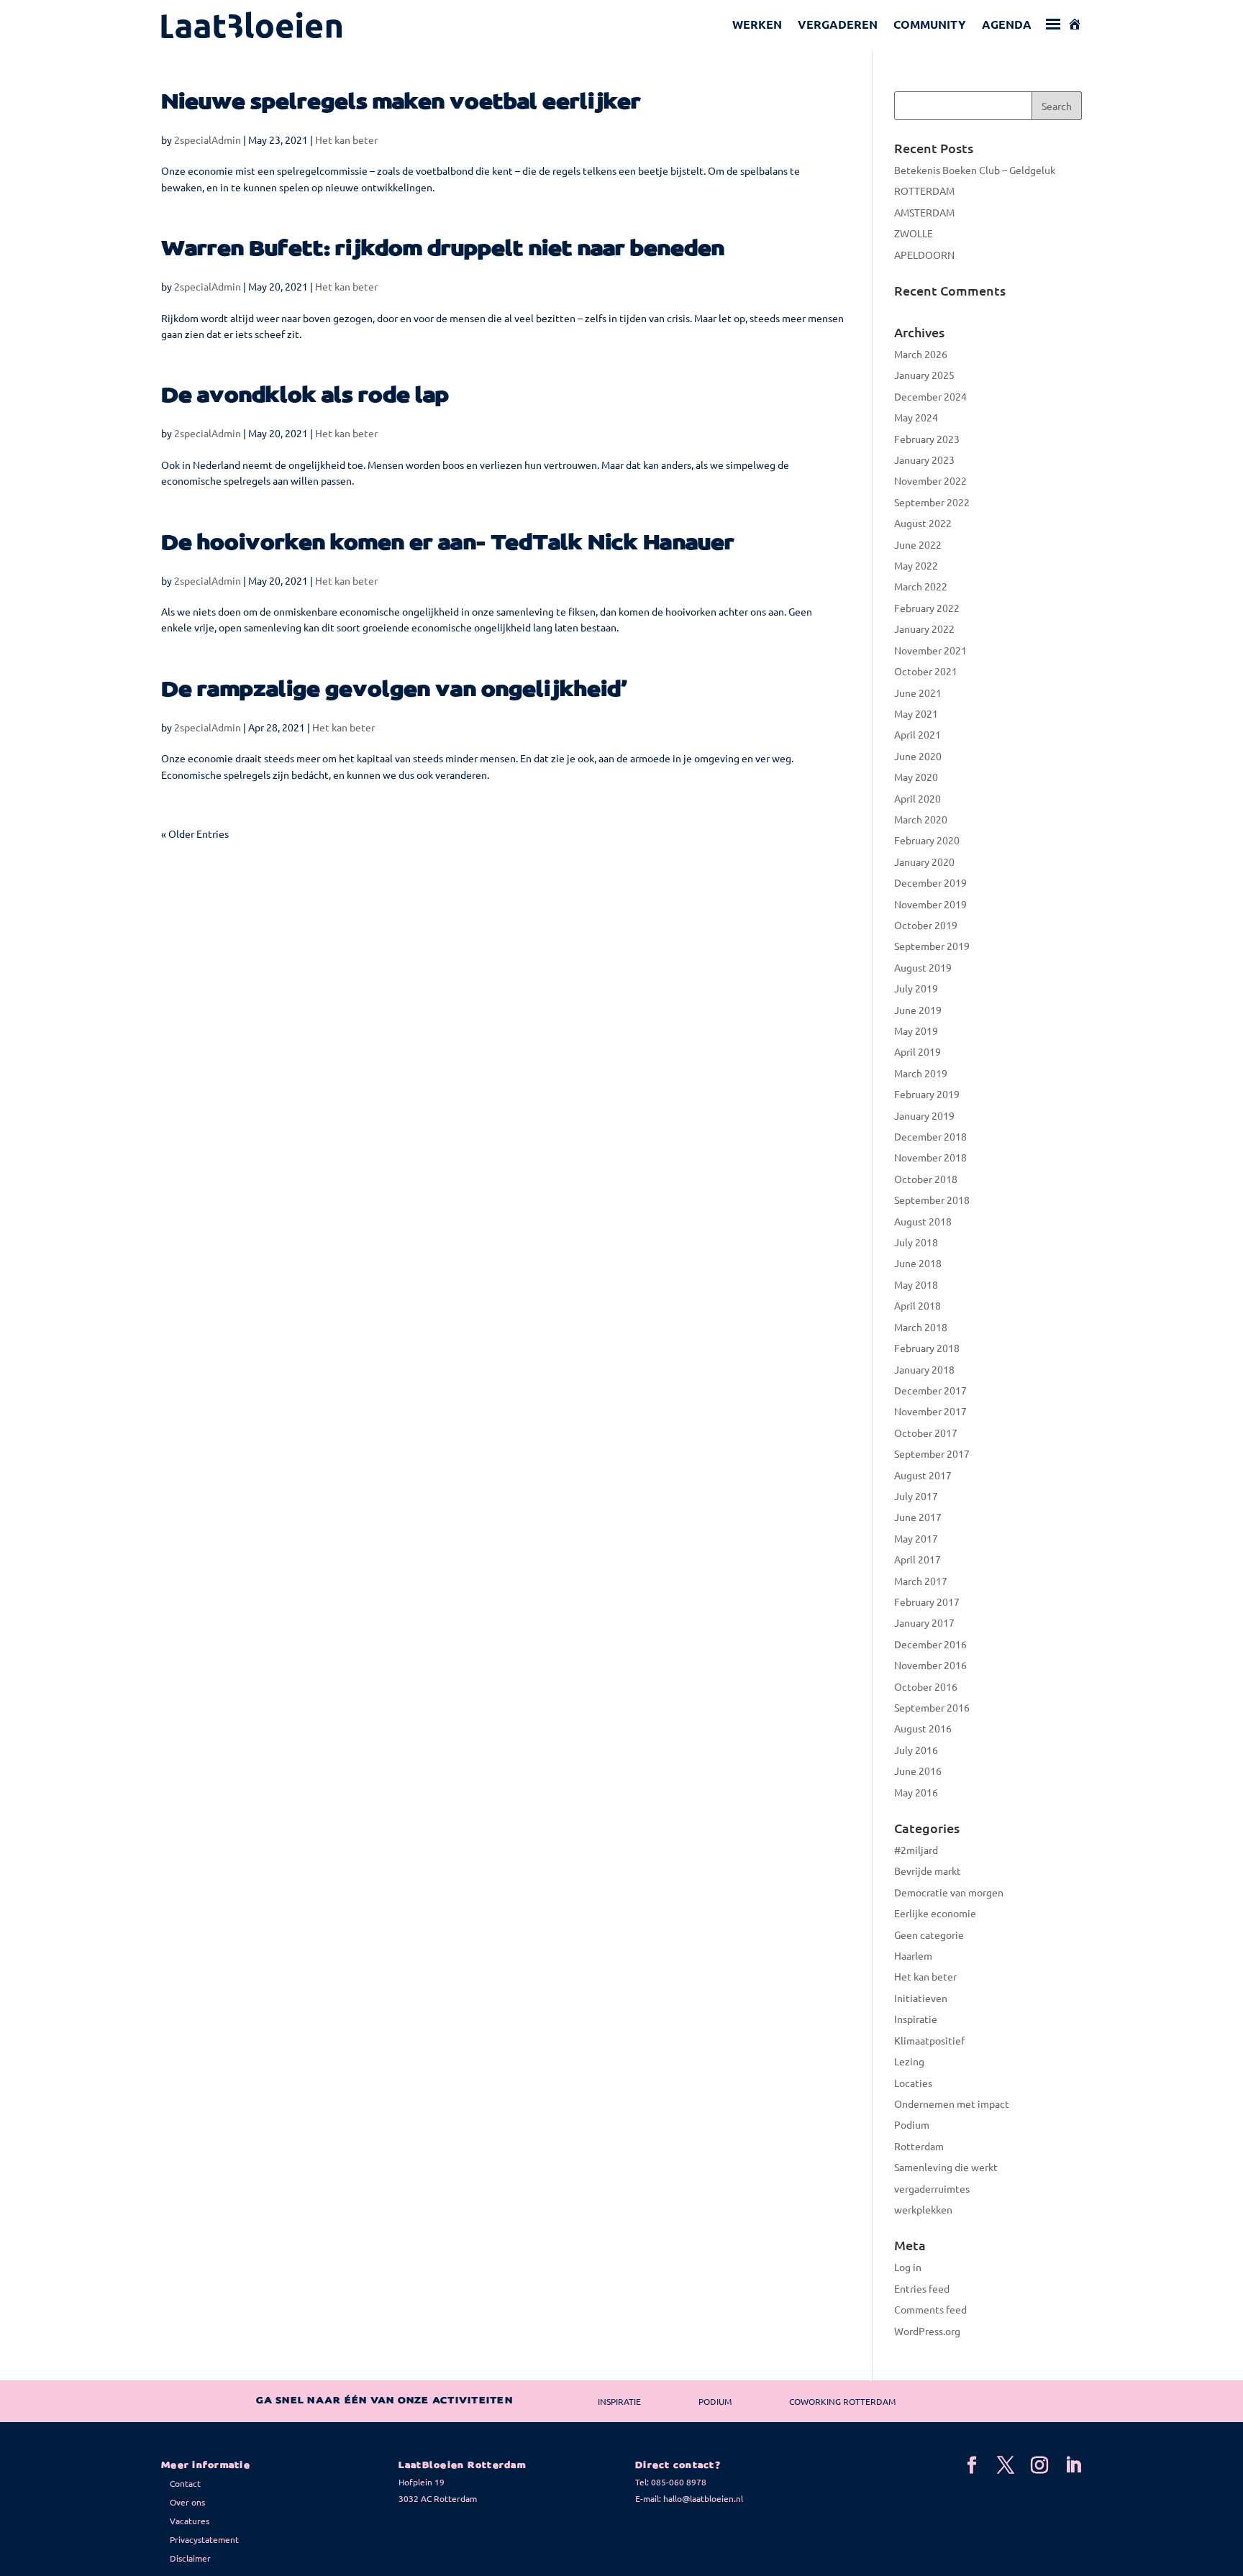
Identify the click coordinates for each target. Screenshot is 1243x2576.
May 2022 (916, 565)
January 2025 (924, 375)
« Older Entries (195, 833)
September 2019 (932, 946)
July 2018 (916, 1242)
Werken (757, 24)
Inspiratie (916, 2019)
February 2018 (927, 1348)
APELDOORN (924, 255)
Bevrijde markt (928, 1871)
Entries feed (922, 2288)
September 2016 (932, 1707)
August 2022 (923, 523)
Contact (185, 2483)
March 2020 (921, 819)
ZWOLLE (914, 233)
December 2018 (930, 1136)
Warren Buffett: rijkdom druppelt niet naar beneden (443, 249)
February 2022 (927, 608)
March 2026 (921, 354)
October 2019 (926, 925)
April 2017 (918, 1559)
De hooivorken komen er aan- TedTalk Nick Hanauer (448, 543)
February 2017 (927, 1602)
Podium (912, 2124)
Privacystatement (204, 2539)
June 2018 (918, 1263)
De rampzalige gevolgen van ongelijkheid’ (394, 690)
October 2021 (926, 671)
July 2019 (916, 988)
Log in (908, 2267)
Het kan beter (346, 140)
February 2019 (927, 1094)
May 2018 (916, 1284)
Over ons (187, 2502)
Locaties (913, 2083)
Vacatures (190, 2521)
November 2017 (930, 1411)
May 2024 (916, 417)
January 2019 (924, 1115)
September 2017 (932, 1453)
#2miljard (916, 1850)
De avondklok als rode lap (305, 396)
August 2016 (923, 1728)
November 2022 (930, 480)
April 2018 (918, 1305)
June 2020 (918, 756)
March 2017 (921, 1581)
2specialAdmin (208, 140)
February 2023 (927, 439)
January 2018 (924, 1369)
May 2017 (916, 1538)
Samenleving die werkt (946, 2167)
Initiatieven (921, 1998)
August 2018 (923, 1221)
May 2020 (916, 777)
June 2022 (918, 544)
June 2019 (918, 1010)
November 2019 (930, 904)
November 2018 (930, 1157)
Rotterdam (919, 2146)
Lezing (909, 2061)
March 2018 (921, 1327)
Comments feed (930, 2309)
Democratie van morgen (949, 1892)
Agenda (1007, 24)
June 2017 (918, 1517)
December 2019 (930, 882)
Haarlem (913, 1955)
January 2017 (924, 1622)
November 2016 (930, 1665)
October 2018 (926, 1179)
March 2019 (921, 1073)
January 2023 (924, 460)
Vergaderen (838, 24)
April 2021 (918, 734)
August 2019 (923, 967)
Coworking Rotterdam (842, 2401)
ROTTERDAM (924, 191)
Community (930, 24)
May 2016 (916, 1792)
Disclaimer (190, 2558)
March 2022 (921, 586)
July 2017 (916, 1496)
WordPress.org (927, 2331)
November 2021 (930, 650)
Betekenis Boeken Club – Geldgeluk (975, 170)
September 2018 (932, 1200)
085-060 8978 (679, 2482)
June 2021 (918, 693)
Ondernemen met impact (952, 2104)
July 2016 (916, 1750)
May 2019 (916, 1031)
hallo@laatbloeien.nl (703, 2498)
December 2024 (930, 396)
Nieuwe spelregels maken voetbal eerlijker (401, 102)
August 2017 (923, 1475)
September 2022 (932, 502)
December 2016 (930, 1644)
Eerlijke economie (935, 1913)
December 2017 (930, 1390)
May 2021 (916, 713)
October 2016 (926, 1686)
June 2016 (918, 1771)
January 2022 (924, 629)
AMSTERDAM (924, 212)
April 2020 (918, 798)
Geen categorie (929, 1935)
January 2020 (924, 862)
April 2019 (918, 1051)
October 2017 (926, 1433)
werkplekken (923, 2209)
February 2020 (927, 840)
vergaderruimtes (932, 2188)
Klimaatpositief (929, 2040)
